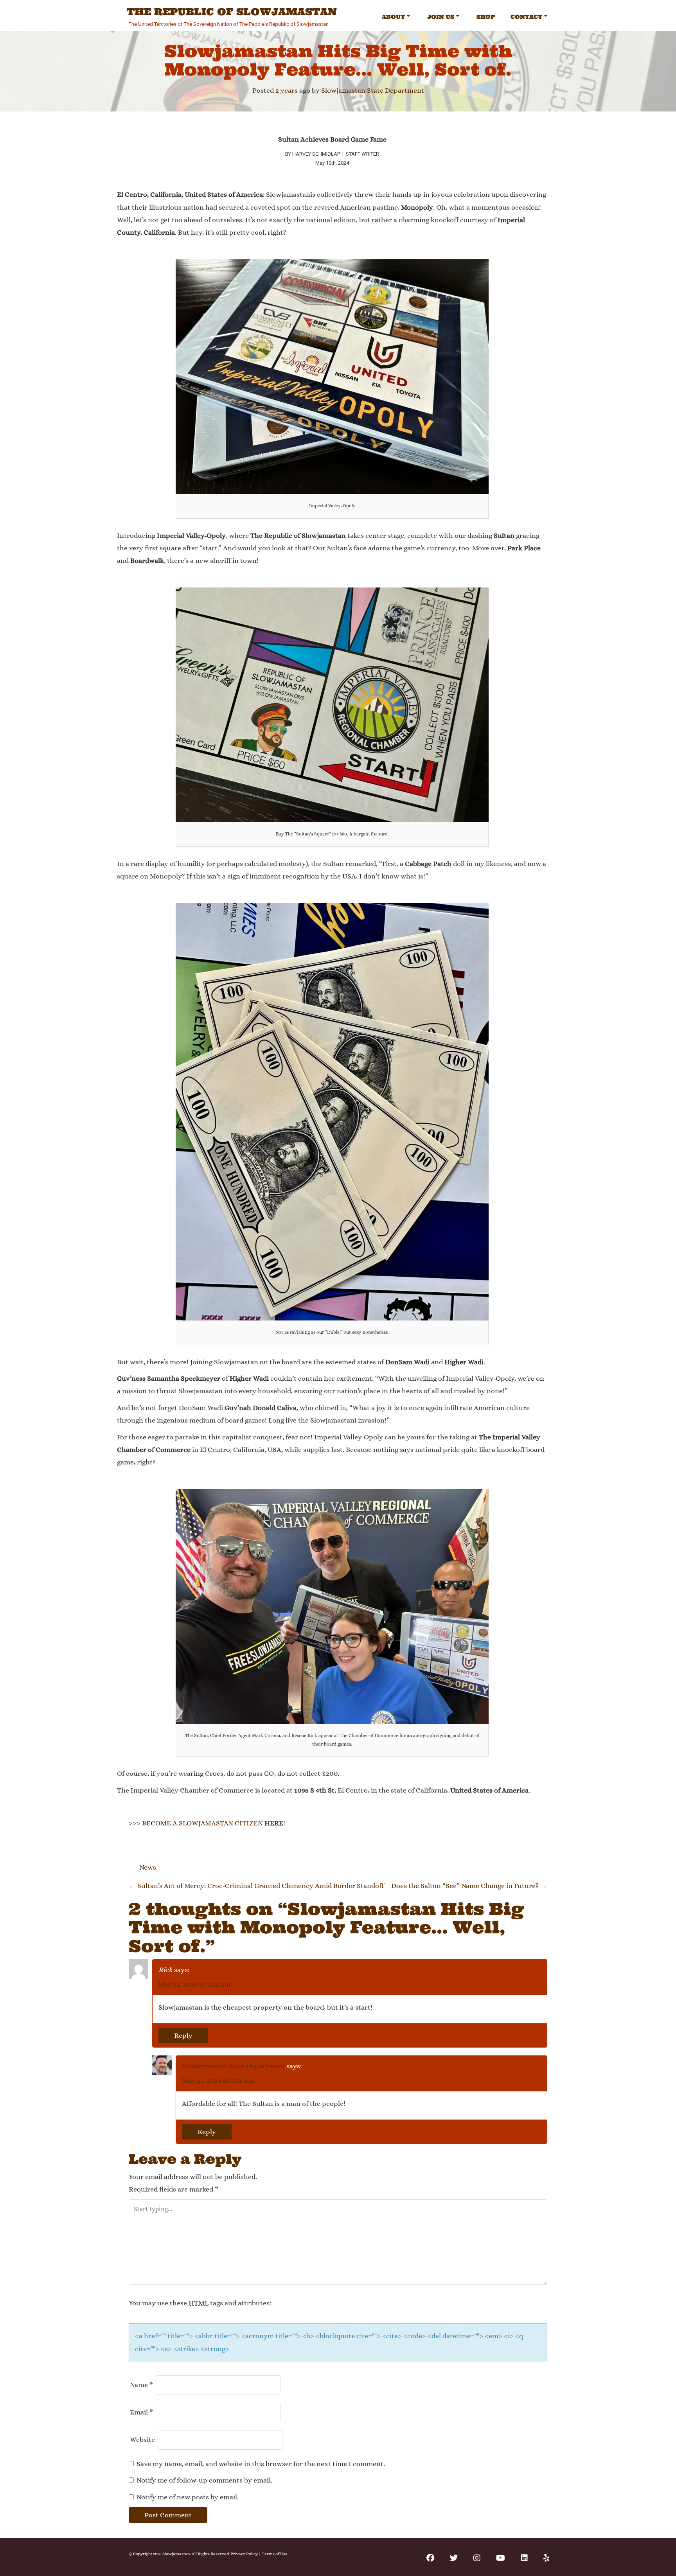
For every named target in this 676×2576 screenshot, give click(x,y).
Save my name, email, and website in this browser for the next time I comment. (261, 2464)
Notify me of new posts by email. (188, 2497)
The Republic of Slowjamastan (232, 12)
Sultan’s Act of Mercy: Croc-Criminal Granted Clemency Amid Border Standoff (256, 1886)
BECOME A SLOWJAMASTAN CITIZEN (213, 1823)
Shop (486, 17)
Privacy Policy (244, 2554)
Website (142, 2439)
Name (141, 2385)
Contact (526, 17)
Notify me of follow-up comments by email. (204, 2480)
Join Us (441, 17)
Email (141, 2412)
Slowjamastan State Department (373, 90)
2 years (287, 90)
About (393, 17)
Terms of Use (275, 2554)
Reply (183, 2035)
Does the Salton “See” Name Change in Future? (469, 1886)
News (148, 1867)
